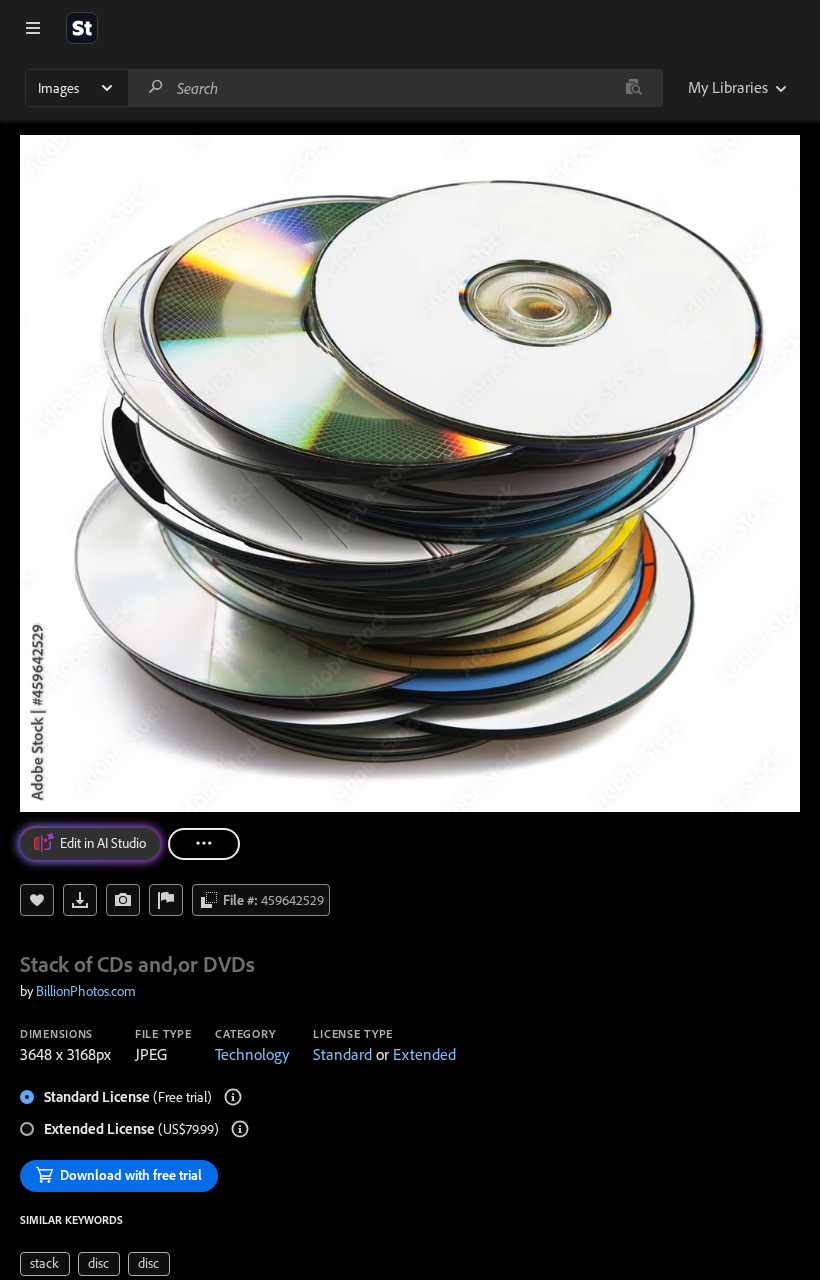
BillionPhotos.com (86, 991)
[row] (45, 1264)
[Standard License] (233, 1097)
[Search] (156, 87)
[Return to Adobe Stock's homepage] (82, 28)
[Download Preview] (80, 900)
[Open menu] (33, 28)
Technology (252, 1054)
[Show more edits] (204, 844)
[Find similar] (633, 88)
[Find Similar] (123, 900)
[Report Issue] (166, 900)
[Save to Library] (37, 900)
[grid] (95, 1262)
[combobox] (395, 88)
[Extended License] (240, 1129)
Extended (424, 1054)
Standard (342, 1054)
